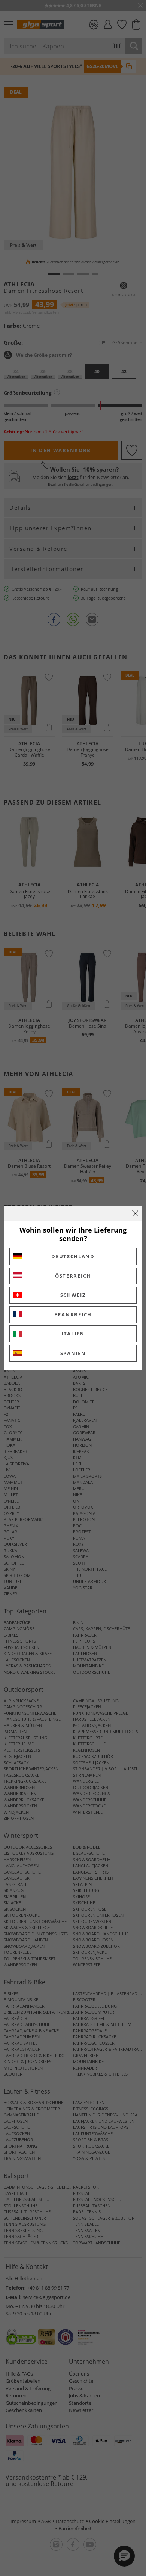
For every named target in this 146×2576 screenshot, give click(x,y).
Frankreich (73, 1314)
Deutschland (73, 1256)
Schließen (135, 1213)
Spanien (73, 1353)
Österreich (73, 1276)
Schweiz (73, 1295)
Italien (73, 1334)
